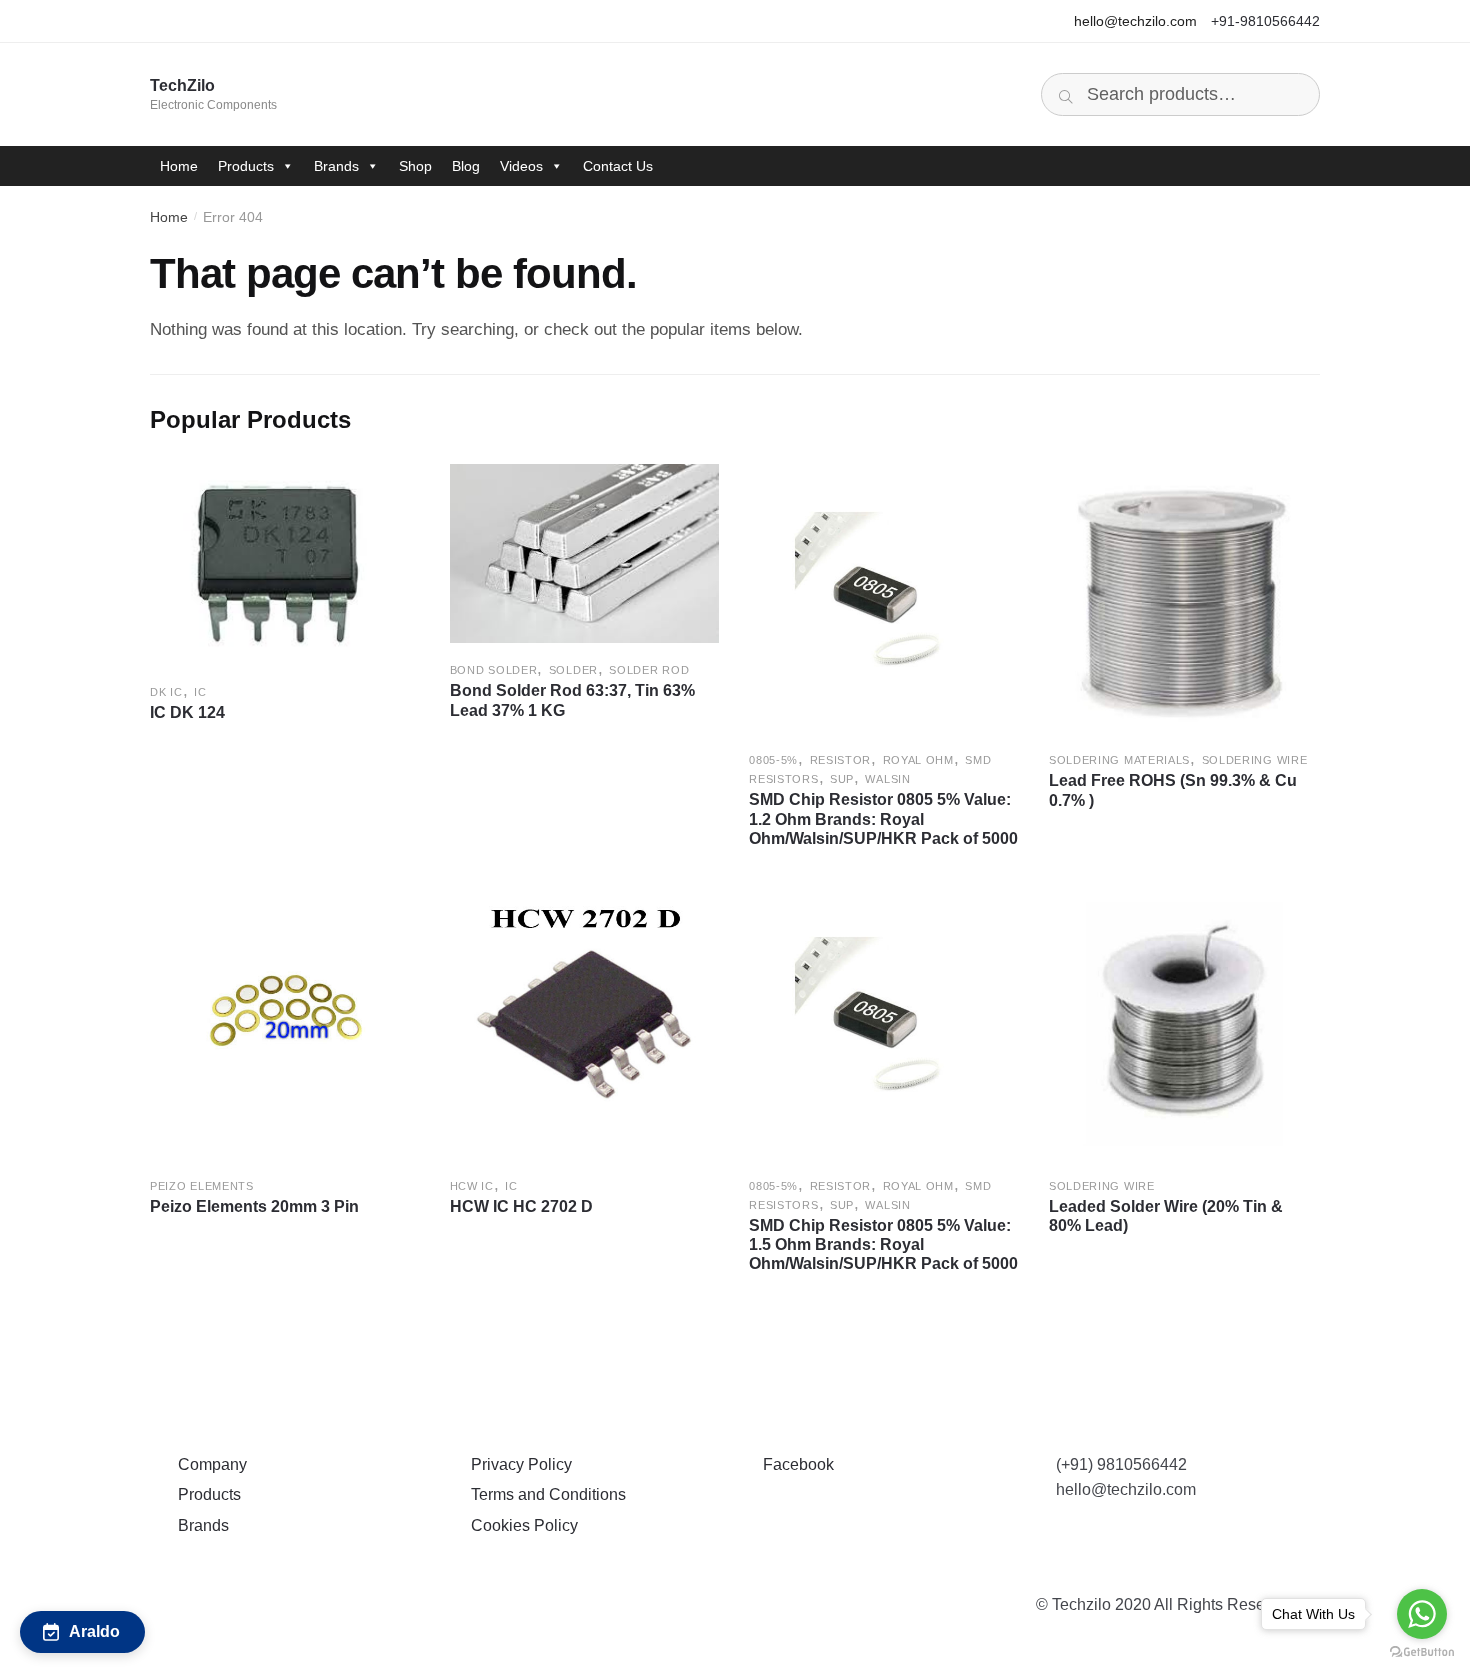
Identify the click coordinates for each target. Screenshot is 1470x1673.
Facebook (794, 1464)
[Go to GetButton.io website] (1422, 1652)
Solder (573, 670)
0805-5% (773, 760)
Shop (415, 166)
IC (200, 692)
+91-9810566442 (1265, 21)
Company (208, 1464)
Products (246, 166)
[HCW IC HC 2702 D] (585, 1024)
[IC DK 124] (285, 564)
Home (179, 166)
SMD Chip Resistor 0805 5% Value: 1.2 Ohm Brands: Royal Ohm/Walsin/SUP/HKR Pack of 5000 (883, 819)
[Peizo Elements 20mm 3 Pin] (285, 1024)
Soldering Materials (1119, 760)
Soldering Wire (1255, 760)
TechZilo (182, 85)
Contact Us (618, 166)
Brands (336, 166)
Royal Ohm (918, 760)
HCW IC (472, 1186)
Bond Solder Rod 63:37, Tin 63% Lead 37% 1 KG (572, 700)
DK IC (166, 692)
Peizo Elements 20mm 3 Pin (254, 1206)
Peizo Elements (202, 1186)
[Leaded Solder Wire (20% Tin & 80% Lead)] (1184, 1024)
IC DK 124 (187, 712)
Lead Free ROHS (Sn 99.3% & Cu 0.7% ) (1173, 790)
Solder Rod (649, 670)
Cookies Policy (520, 1525)
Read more (284, 871)
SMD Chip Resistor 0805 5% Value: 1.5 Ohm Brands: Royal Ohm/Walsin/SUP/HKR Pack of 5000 (883, 1245)
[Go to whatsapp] (1422, 1614)
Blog (466, 166)
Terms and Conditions (544, 1494)
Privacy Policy (517, 1464)
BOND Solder (494, 670)
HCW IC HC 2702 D (521, 1206)
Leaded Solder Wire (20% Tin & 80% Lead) (1166, 1216)
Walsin (887, 779)
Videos (521, 166)
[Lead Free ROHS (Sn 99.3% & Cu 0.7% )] (1184, 599)
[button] (82, 1632)
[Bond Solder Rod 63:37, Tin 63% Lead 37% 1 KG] (585, 553)
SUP (842, 779)
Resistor (841, 760)
